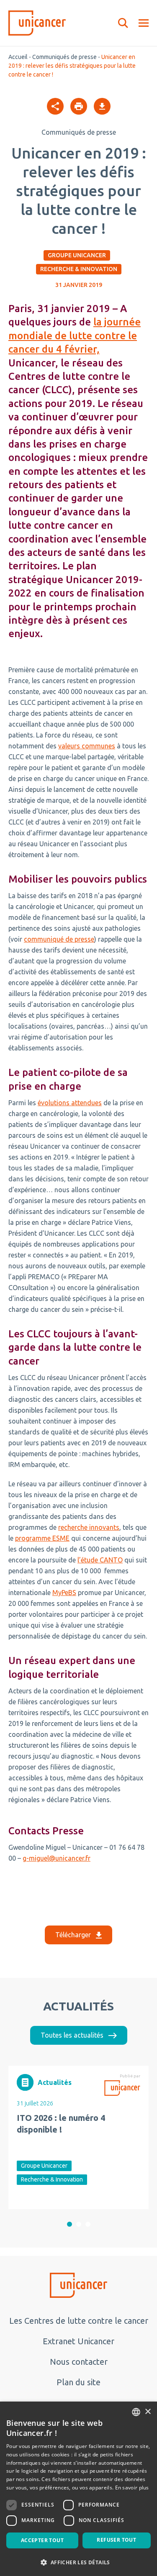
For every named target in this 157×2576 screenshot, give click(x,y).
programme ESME (42, 1538)
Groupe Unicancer (77, 255)
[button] (69, 2224)
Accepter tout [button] (42, 2540)
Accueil (18, 57)
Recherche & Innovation (79, 269)
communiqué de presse (59, 939)
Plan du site (78, 2382)
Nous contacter (79, 2362)
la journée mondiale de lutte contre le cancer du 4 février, (75, 335)
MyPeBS (64, 1593)
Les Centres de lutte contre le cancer (79, 2321)
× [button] (148, 2412)
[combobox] (136, 2412)
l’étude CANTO (100, 1560)
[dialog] (78, 2489)
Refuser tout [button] (116, 2540)
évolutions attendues (70, 1103)
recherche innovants (89, 1527)
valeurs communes (87, 746)
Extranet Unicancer (78, 2341)
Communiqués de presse (64, 57)
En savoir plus (132, 2488)
